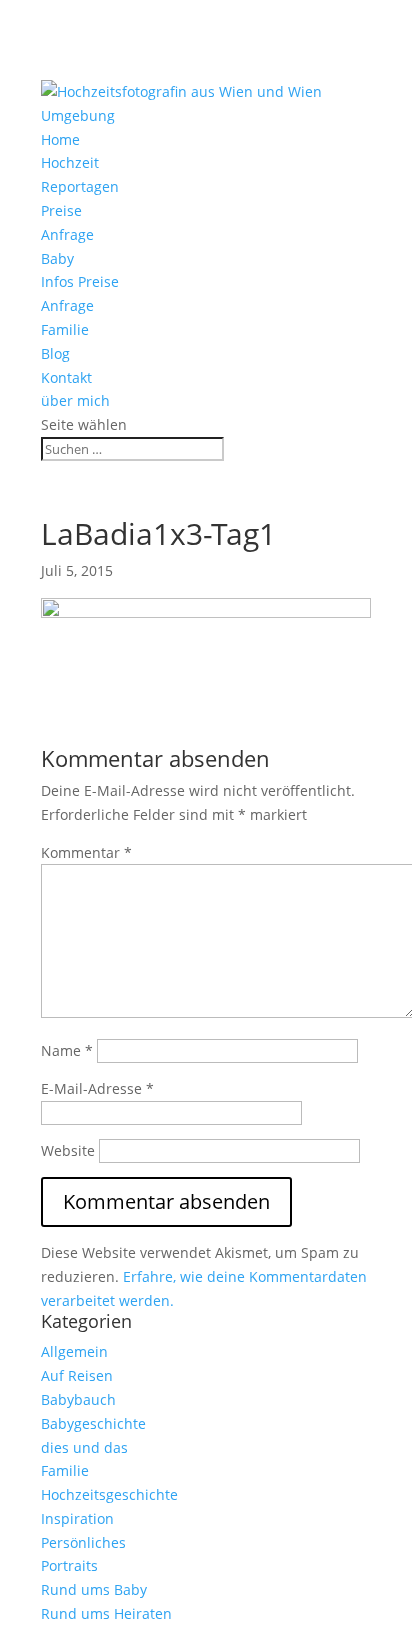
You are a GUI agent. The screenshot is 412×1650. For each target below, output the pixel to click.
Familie (65, 329)
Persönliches (83, 1542)
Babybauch (78, 1399)
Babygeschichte (93, 1423)
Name (67, 1050)
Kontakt (66, 377)
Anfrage (67, 234)
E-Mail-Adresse (97, 1088)
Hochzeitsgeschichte (109, 1494)
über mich (75, 400)
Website (68, 1150)
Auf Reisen (77, 1375)
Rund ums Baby (94, 1589)
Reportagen (80, 186)
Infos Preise (80, 281)
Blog (55, 353)
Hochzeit (70, 162)
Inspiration (77, 1518)
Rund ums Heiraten (106, 1613)
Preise (61, 210)
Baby (57, 258)
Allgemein (74, 1351)
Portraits (69, 1565)
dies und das (84, 1447)
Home (60, 139)
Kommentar (86, 852)
